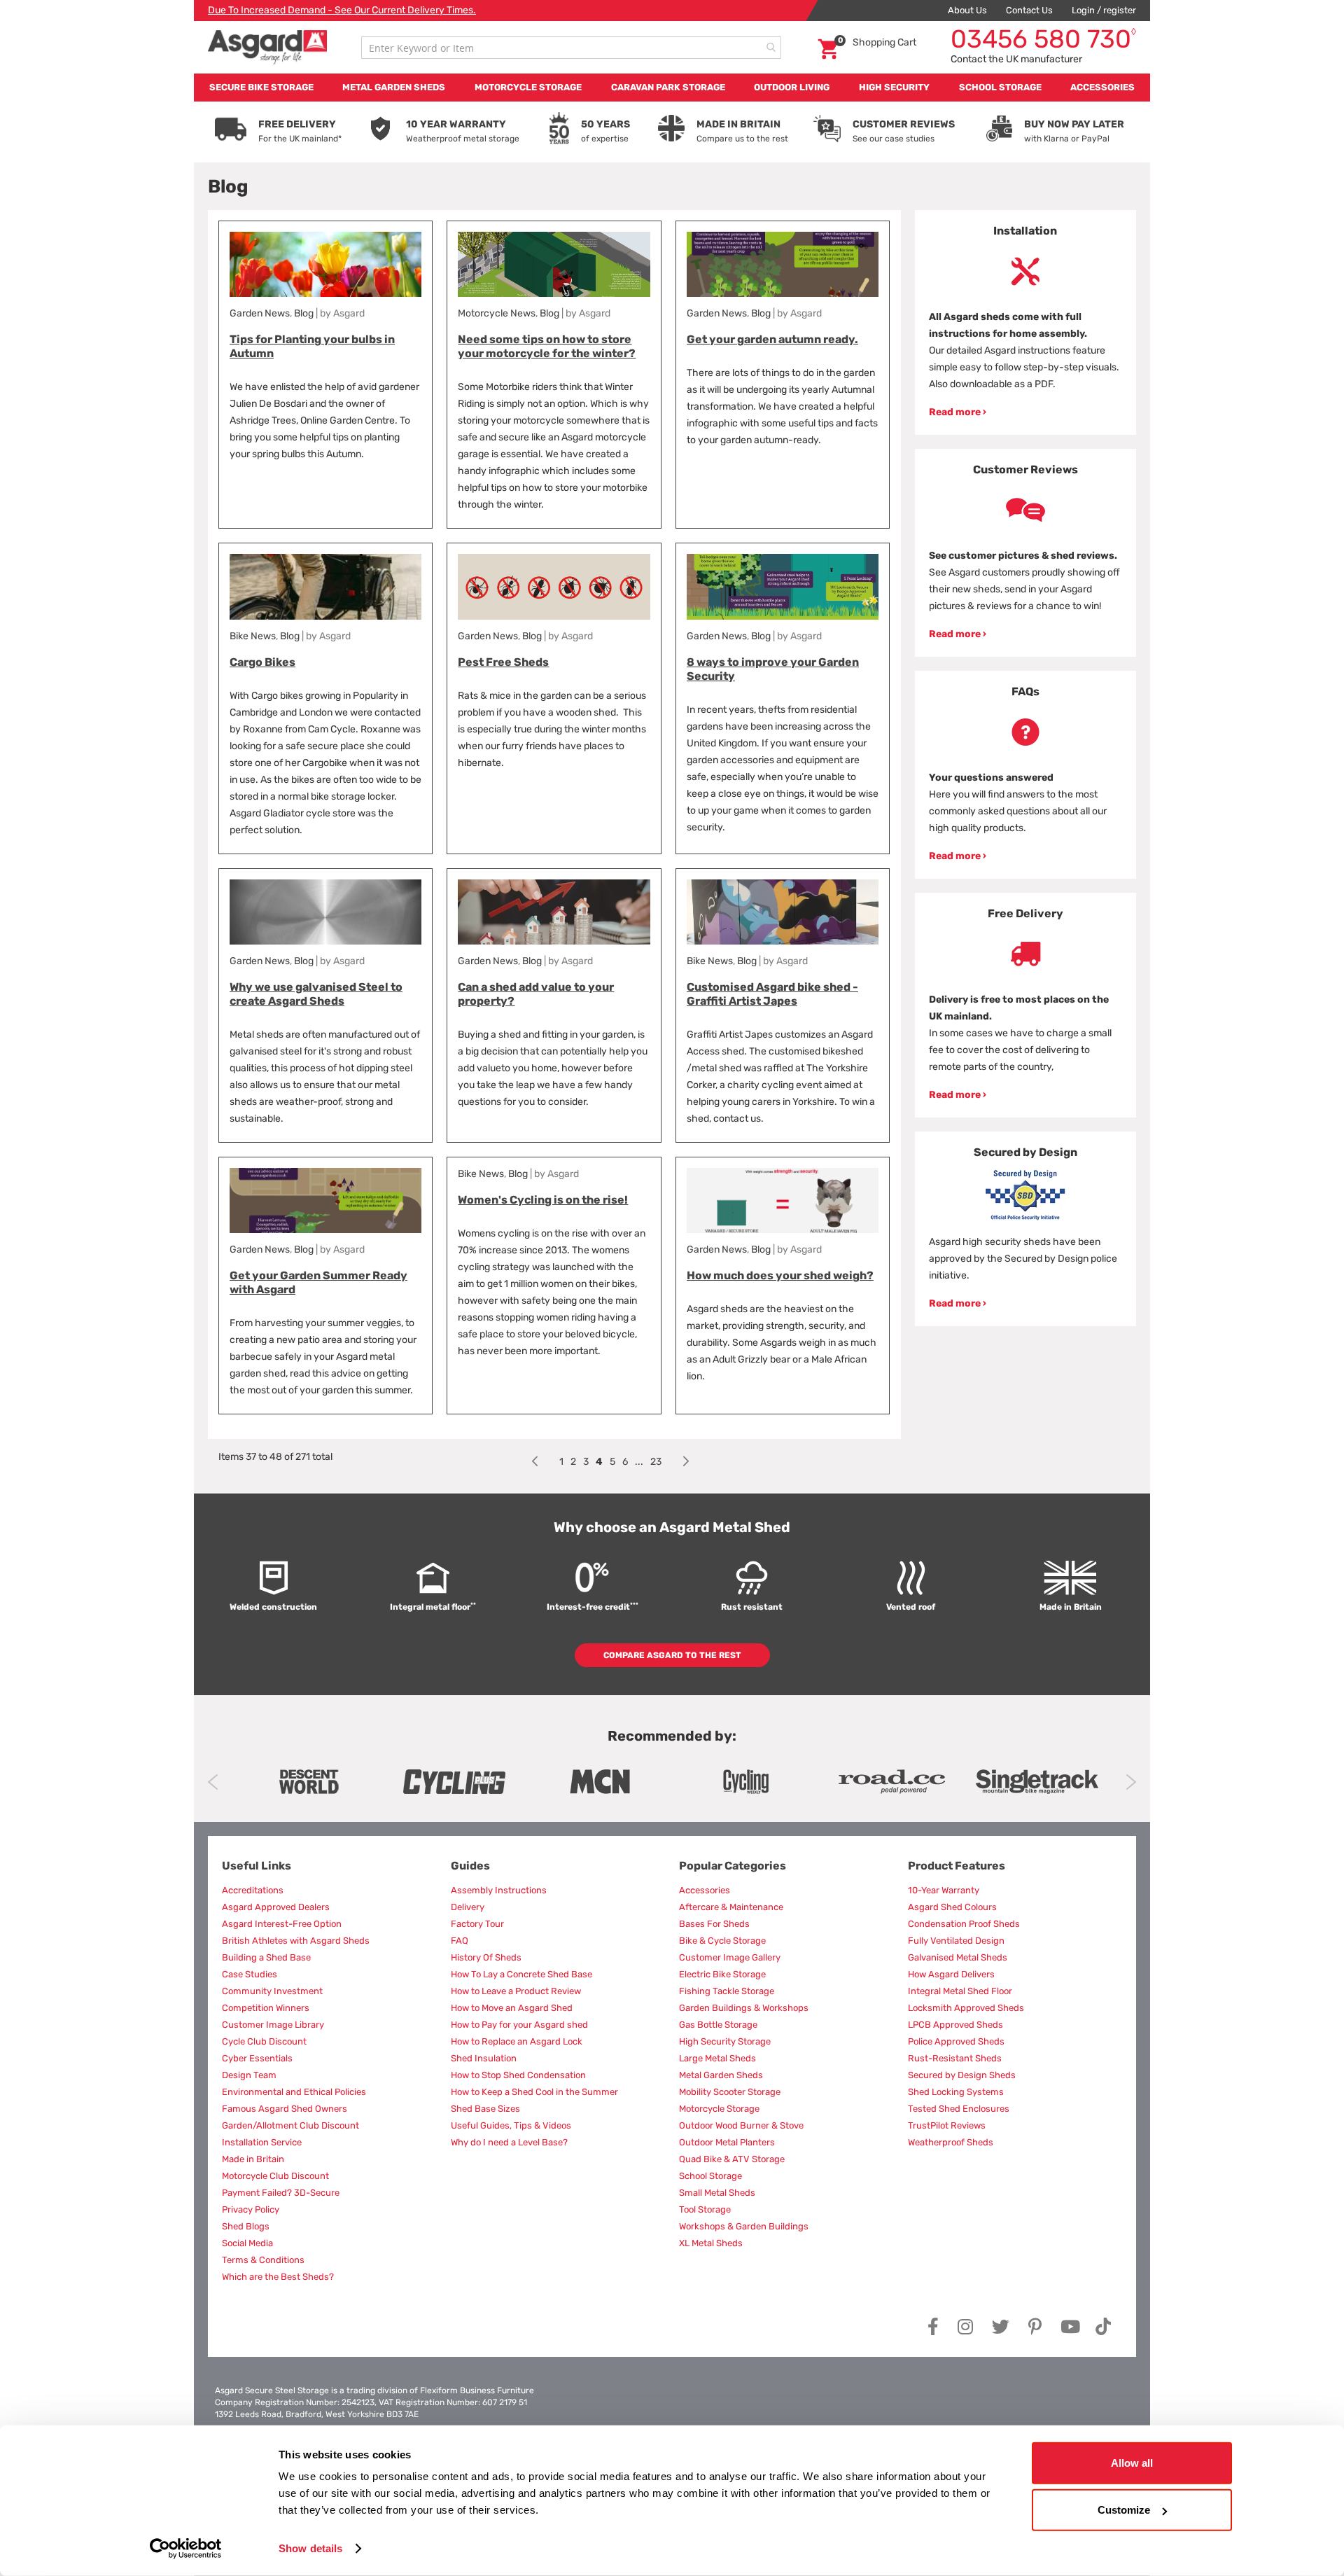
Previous (213, 1782)
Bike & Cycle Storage (722, 1941)
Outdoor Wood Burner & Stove (741, 2125)
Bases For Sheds (714, 1924)
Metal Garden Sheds (721, 2075)
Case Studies (250, 1974)
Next (1131, 1782)
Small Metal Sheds (717, 2193)
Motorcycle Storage (719, 2109)
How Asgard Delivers (951, 1974)
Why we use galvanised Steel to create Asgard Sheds (316, 994)
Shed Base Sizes (485, 2109)
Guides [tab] (470, 1866)
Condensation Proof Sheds (964, 1924)
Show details (310, 2548)
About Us (967, 10)
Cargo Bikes (262, 662)
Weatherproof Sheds (951, 2142)
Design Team (249, 2075)
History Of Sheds (486, 1957)
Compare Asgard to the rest (672, 1655)
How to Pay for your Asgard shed (519, 2025)
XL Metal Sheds (711, 2243)
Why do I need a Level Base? (509, 2142)
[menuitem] (261, 88)
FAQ (460, 1941)
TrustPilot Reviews (947, 2125)
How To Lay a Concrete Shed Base (521, 1974)
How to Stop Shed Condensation (518, 2075)
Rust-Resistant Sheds (955, 2058)
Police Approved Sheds (956, 2041)
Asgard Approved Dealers (276, 1907)
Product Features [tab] (957, 1866)
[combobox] (571, 48)
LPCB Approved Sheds (955, 2025)
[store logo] (267, 47)
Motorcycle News (497, 313)
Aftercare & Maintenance (731, 1907)
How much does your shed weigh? (780, 1275)
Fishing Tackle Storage (727, 1991)
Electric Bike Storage (722, 1974)
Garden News (260, 313)
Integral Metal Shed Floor (960, 1991)
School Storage (710, 2176)
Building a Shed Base (266, 1957)
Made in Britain (253, 2159)
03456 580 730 (1043, 39)
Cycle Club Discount (264, 2041)
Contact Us (1029, 10)
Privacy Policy (251, 2209)
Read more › (958, 412)
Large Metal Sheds (717, 2058)
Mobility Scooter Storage (730, 2092)
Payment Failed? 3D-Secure (281, 2193)
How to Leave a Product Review (516, 1991)
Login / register (1104, 10)
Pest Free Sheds (503, 662)
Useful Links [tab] (257, 1866)
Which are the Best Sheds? (278, 2277)
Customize (1124, 2510)
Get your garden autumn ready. (772, 339)
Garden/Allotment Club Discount (290, 2125)
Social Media (247, 2243)
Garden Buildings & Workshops (744, 2008)
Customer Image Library (273, 2025)
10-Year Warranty (944, 1890)
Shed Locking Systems (956, 2092)
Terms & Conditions (263, 2260)
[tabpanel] (1026, 322)
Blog (304, 313)
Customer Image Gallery (730, 1957)
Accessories (705, 1890)
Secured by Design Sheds (962, 2075)
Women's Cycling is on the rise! (543, 1200)
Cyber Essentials (257, 2058)
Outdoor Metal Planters (727, 2142)
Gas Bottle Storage (718, 2025)
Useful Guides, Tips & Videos (511, 2125)
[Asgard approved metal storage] (309, 1782)
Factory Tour (477, 1924)
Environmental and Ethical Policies (294, 2092)
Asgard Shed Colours (952, 1907)
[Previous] (535, 1462)
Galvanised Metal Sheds (958, 1957)
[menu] (672, 88)
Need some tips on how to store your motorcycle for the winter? (547, 346)
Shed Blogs (246, 2226)
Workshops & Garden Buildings (744, 2226)
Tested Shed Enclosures (959, 2109)
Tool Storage (705, 2209)
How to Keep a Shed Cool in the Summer (534, 2092)
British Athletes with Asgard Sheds (296, 1941)
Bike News (253, 636)
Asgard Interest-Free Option (282, 1924)
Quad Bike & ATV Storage (732, 2159)
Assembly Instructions (499, 1890)
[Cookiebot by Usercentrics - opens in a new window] (186, 2549)
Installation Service (262, 2142)
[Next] (686, 1462)
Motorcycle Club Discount (275, 2176)
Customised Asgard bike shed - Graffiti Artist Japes (772, 994)
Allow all (1132, 2463)
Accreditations (253, 1890)
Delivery (468, 1907)
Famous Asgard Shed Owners (285, 2109)
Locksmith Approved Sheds (966, 2008)
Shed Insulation (484, 2058)
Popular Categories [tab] (733, 1866)
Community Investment (272, 1991)
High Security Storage (725, 2041)
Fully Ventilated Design (956, 1941)
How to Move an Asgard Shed (512, 2008)
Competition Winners (266, 2008)
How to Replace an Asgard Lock (517, 2041)
